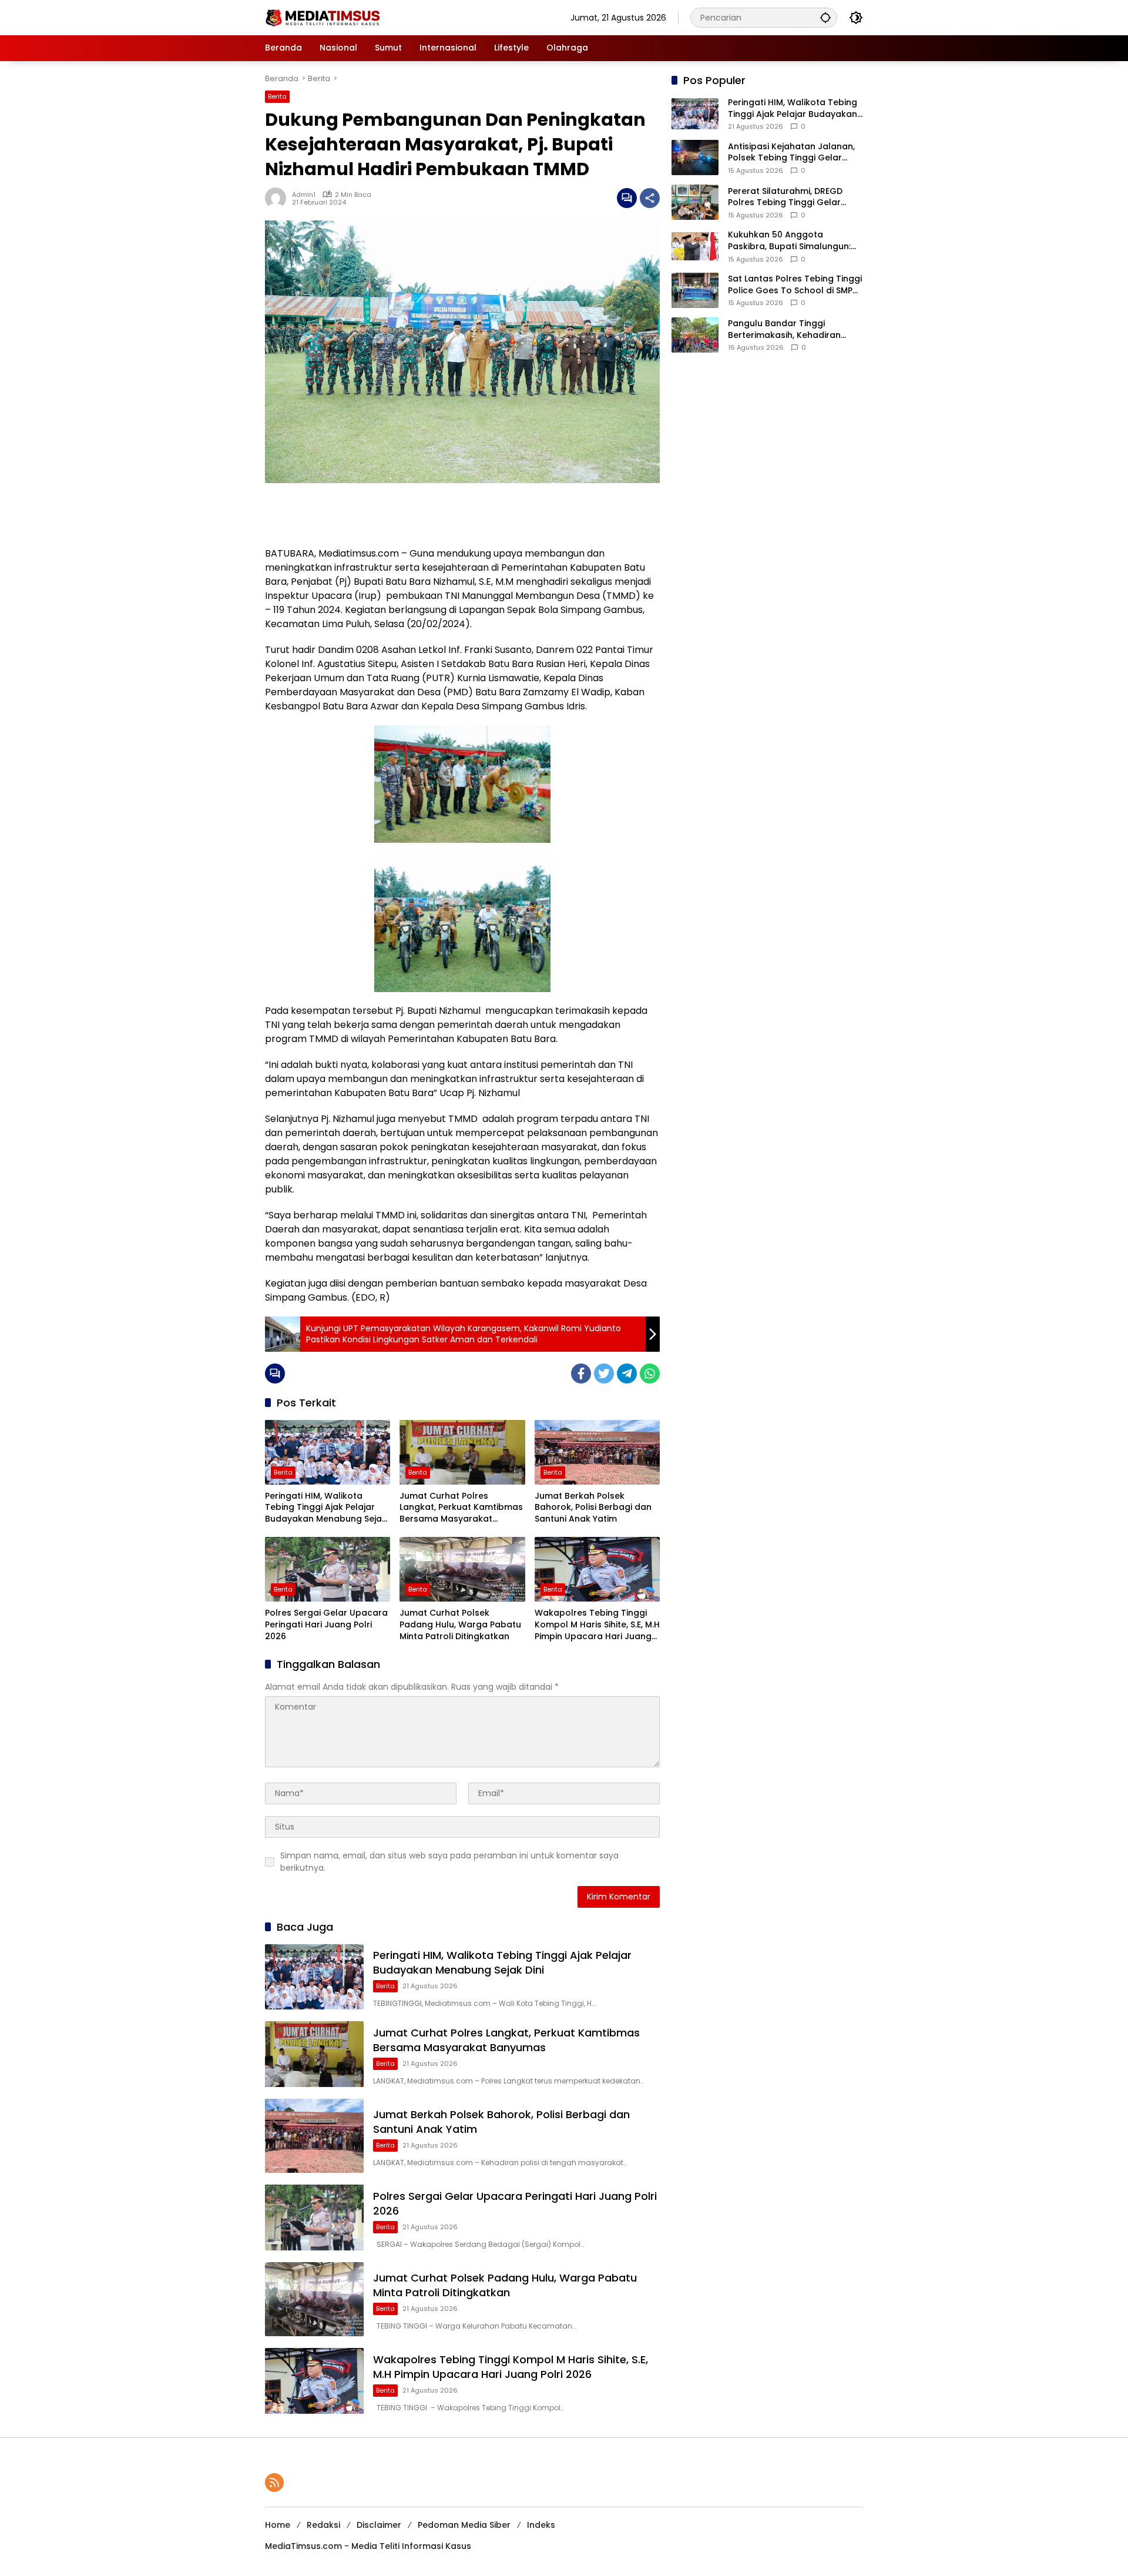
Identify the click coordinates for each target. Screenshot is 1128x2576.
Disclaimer (379, 2525)
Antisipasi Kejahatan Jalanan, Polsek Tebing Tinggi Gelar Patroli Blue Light (791, 153)
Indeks (541, 2525)
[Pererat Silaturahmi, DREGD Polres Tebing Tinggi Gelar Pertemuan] (695, 202)
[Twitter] (604, 1374)
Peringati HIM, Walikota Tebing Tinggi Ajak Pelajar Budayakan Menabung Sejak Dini (326, 1508)
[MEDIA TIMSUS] (324, 17)
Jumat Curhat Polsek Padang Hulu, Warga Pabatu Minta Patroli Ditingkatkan (460, 1624)
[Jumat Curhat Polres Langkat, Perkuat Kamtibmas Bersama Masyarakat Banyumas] (462, 1452)
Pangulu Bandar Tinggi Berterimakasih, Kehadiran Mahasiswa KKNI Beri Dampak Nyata (791, 329)
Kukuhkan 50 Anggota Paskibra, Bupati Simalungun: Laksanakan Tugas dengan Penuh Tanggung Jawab (789, 241)
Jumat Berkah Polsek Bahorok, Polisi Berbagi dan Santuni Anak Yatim (593, 1508)
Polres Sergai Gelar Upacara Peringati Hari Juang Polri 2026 (326, 1624)
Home (278, 2525)
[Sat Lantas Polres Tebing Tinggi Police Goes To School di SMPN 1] (695, 290)
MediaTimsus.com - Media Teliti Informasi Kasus (368, 2546)
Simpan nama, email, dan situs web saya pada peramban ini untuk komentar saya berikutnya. (449, 1862)
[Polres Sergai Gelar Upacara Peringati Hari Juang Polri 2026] (328, 1569)
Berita (277, 96)
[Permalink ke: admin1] (278, 198)
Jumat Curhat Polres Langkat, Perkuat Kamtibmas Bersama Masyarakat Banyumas (461, 1508)
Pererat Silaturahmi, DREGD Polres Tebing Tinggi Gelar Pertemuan (785, 197)
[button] (825, 17)
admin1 (304, 195)
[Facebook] (581, 1374)
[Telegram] (627, 1374)
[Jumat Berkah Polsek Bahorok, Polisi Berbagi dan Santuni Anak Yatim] (597, 1452)
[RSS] (274, 2483)
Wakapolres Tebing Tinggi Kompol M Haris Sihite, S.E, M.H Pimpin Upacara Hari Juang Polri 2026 (597, 1625)
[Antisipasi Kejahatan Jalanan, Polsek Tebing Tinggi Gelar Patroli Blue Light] (695, 158)
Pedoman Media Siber (464, 2525)
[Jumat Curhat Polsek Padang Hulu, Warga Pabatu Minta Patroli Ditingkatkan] (462, 1569)
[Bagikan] (650, 198)
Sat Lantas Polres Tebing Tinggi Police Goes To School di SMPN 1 (795, 285)
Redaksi (323, 2525)
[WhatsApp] (650, 1374)
